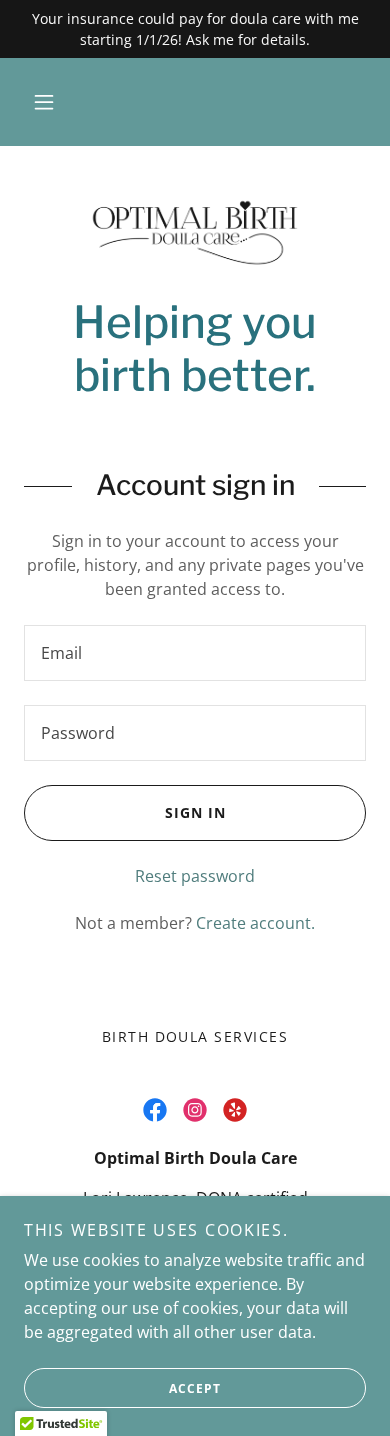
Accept (195, 1388)
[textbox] (195, 653)
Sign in (195, 812)
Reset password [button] (195, 876)
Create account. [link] (255, 923)
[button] (44, 102)
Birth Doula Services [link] (195, 1036)
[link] (195, 233)
